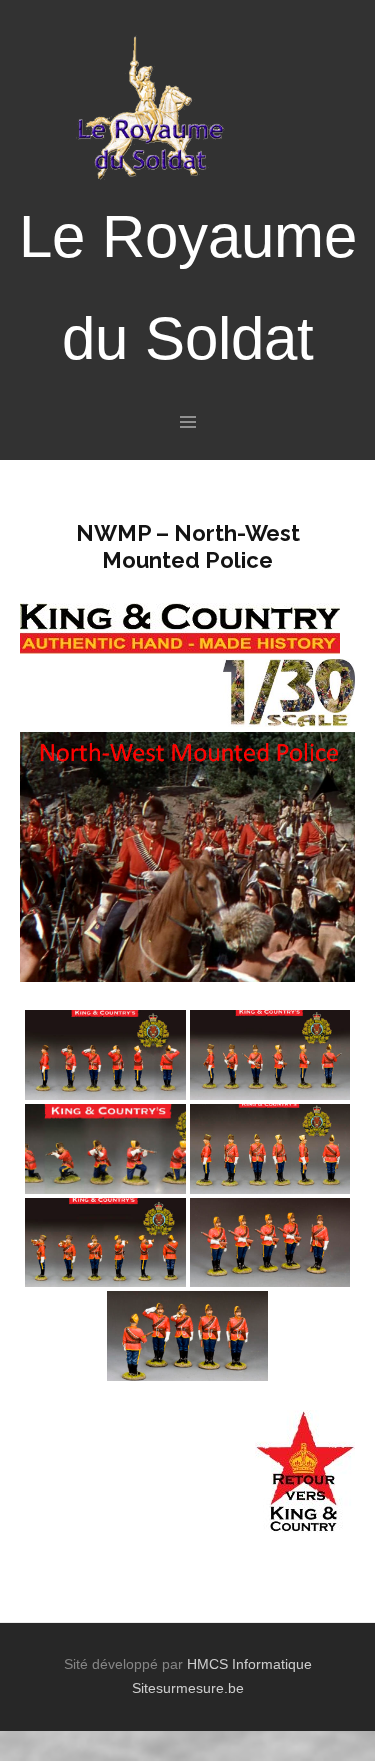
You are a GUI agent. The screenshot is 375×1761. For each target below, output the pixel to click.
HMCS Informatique (249, 1664)
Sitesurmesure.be (188, 1688)
